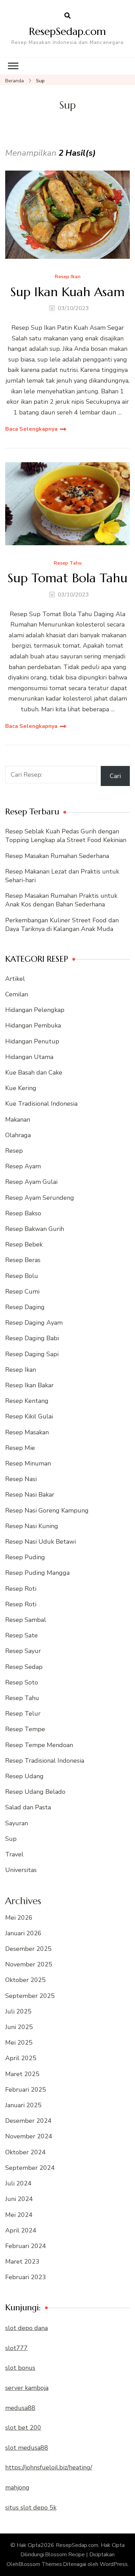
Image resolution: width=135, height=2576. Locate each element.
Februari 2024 (26, 2246)
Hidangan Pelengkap (35, 1010)
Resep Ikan (68, 277)
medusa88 (20, 2408)
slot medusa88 (27, 2448)
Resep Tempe (25, 1729)
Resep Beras (23, 1260)
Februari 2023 (26, 2277)
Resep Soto (22, 1682)
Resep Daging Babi (32, 1338)
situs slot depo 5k (31, 2508)
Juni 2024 (19, 2199)
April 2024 (21, 2230)
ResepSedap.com (67, 31)
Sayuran (17, 1823)
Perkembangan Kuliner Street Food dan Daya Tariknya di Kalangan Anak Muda (62, 925)
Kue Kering (21, 1088)
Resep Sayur (23, 1651)
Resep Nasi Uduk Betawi (40, 1542)
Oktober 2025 (25, 1980)
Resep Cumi (22, 1291)
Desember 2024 (28, 2121)
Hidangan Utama (29, 1057)
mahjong (17, 2487)
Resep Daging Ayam (34, 1323)
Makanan (18, 1120)
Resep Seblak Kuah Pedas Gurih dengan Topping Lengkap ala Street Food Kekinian (66, 836)
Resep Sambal (26, 1620)
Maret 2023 (22, 2262)
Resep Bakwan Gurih (35, 1229)
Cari (115, 776)
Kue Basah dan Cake (34, 1072)
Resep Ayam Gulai (31, 1182)
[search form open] (67, 16)
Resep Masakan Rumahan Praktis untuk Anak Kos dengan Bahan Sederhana (61, 900)
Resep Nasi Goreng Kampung (47, 1510)
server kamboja (27, 2388)
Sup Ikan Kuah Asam (67, 292)
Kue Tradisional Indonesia (41, 1104)
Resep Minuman (28, 1463)
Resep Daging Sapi (32, 1354)
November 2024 (29, 2136)
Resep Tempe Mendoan (39, 1745)
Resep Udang (24, 1776)
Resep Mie (20, 1448)
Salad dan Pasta (28, 1807)
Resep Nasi (21, 1479)
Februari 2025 (26, 2090)
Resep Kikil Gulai (29, 1416)
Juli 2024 (18, 2183)
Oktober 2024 (25, 2152)
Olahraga (18, 1135)
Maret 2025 (22, 2074)
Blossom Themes (40, 2564)
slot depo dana (26, 2328)
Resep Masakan (27, 1432)
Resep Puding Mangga (37, 1573)
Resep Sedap (24, 1667)
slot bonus (20, 2368)
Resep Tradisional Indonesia (45, 1761)
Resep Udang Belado (35, 1792)
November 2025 (29, 1964)
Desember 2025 (28, 1949)
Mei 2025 (19, 2043)
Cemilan (17, 994)
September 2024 (30, 2168)
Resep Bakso (23, 1213)
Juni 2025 (19, 2027)
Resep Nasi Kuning (32, 1526)
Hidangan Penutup (32, 1041)
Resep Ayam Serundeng (40, 1198)
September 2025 (30, 1996)
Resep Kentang (27, 1401)
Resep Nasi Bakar (30, 1495)
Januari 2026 (23, 1933)
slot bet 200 (23, 2428)
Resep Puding (25, 1557)
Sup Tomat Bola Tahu (67, 578)
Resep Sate (21, 1635)
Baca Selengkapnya (31, 429)
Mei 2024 (19, 2215)
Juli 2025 (18, 2011)
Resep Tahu (68, 563)
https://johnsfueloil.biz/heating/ (49, 2467)
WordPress (114, 2564)
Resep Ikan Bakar (29, 1385)
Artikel (15, 979)
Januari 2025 (23, 2105)
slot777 (16, 2348)
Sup (11, 1839)
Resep (14, 1151)
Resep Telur (23, 1714)
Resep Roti (21, 1589)
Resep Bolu (22, 1276)
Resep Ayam (23, 1166)
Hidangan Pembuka (33, 1025)
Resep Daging (25, 1307)
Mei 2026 (19, 1918)
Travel (14, 1854)
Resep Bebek (24, 1244)
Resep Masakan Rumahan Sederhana (57, 856)
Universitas (21, 1870)
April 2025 (21, 2058)
